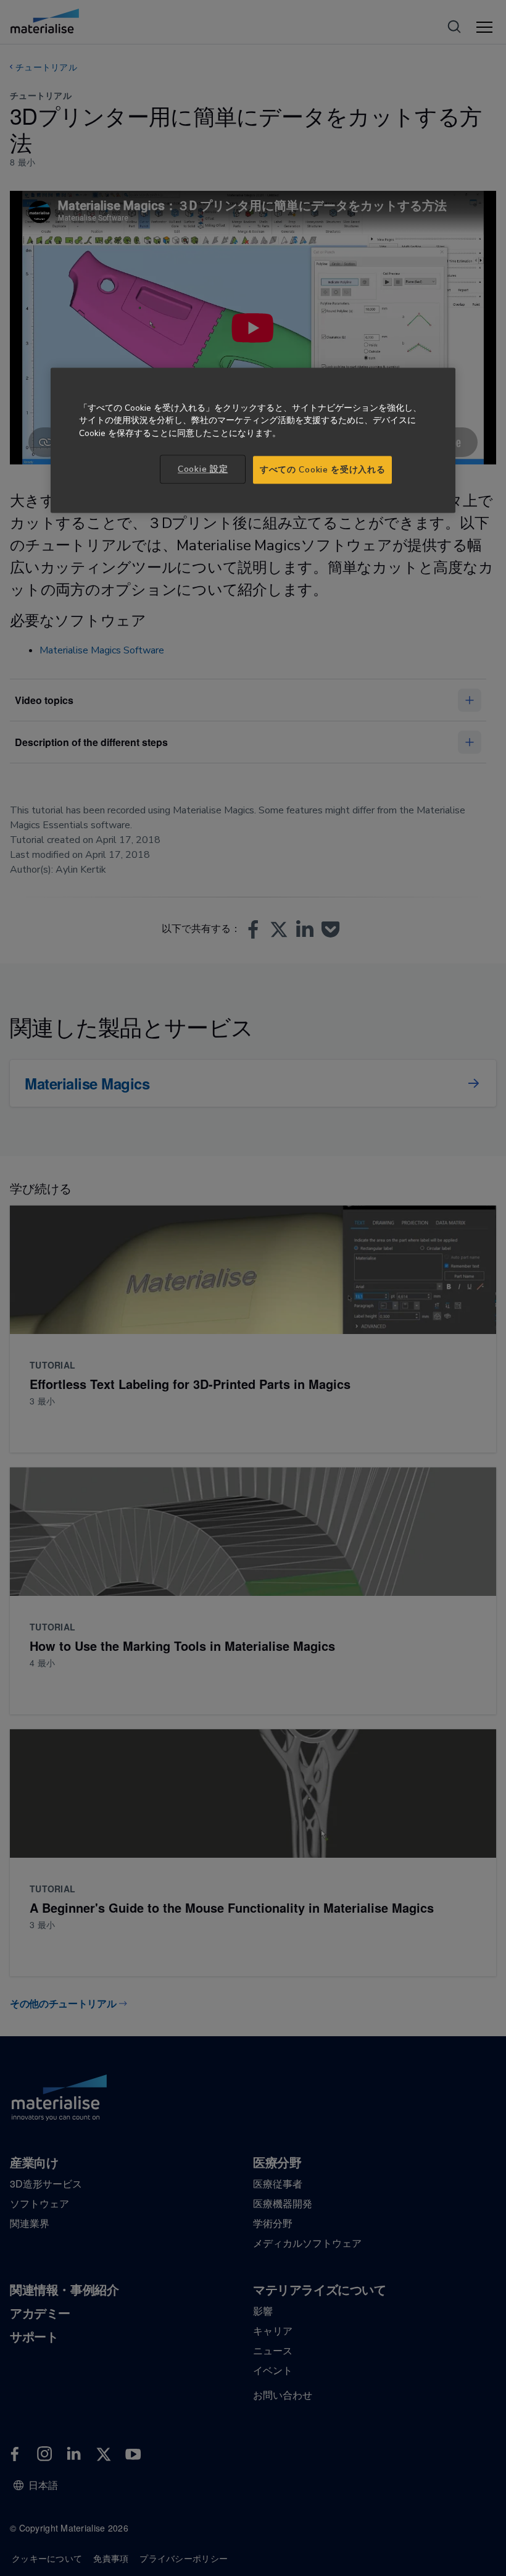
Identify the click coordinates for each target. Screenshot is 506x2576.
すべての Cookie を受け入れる (322, 470)
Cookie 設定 (203, 469)
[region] (253, 440)
